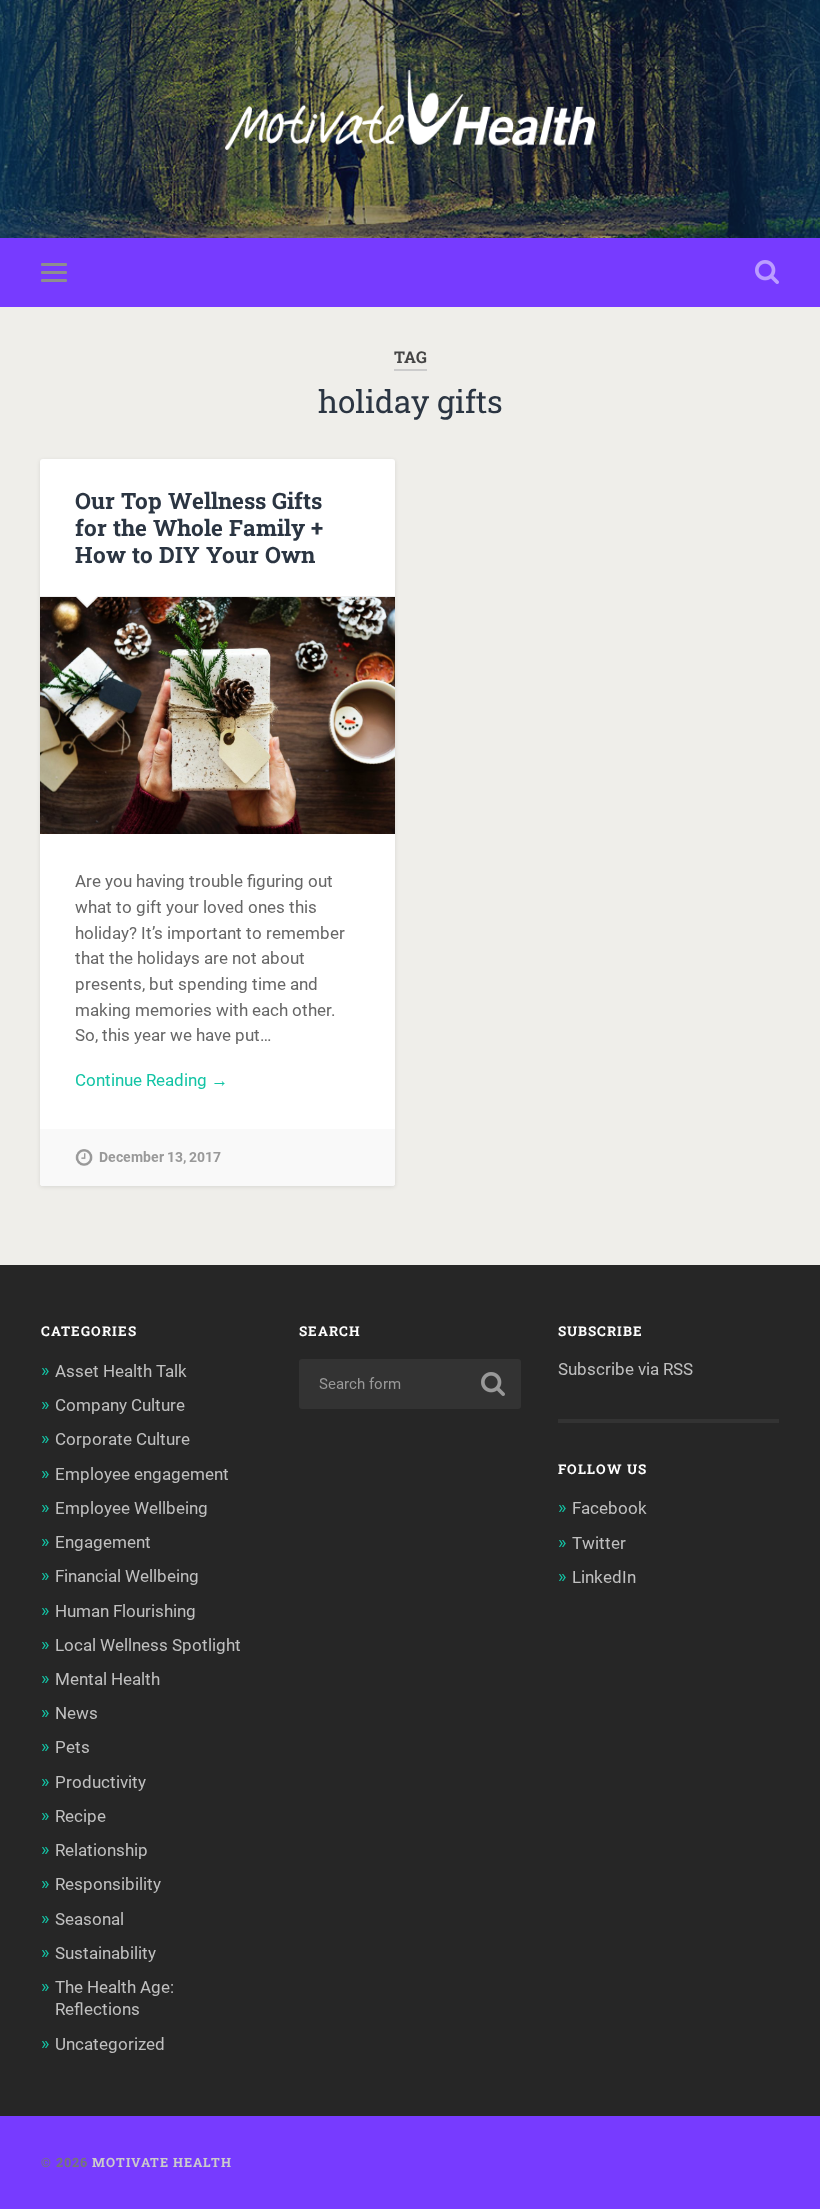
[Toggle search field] (767, 272)
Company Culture (120, 1405)
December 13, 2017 (160, 1157)
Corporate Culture (122, 1439)
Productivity (100, 1782)
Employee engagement (142, 1474)
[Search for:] (409, 1384)
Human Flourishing (125, 1611)
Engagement (103, 1542)
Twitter (599, 1543)
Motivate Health (162, 2162)
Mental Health (107, 1679)
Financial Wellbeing (127, 1576)
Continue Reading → (151, 1080)
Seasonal (89, 1919)
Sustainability (105, 1953)
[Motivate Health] (409, 119)
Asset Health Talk (121, 1371)
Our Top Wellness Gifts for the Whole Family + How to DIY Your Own (199, 527)
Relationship (101, 1850)
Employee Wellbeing (131, 1508)
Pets (72, 1747)
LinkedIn (604, 1577)
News (76, 1713)
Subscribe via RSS (625, 1369)
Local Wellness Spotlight (148, 1645)
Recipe (80, 1816)
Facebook (609, 1508)
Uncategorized (110, 2044)
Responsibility (108, 1884)
